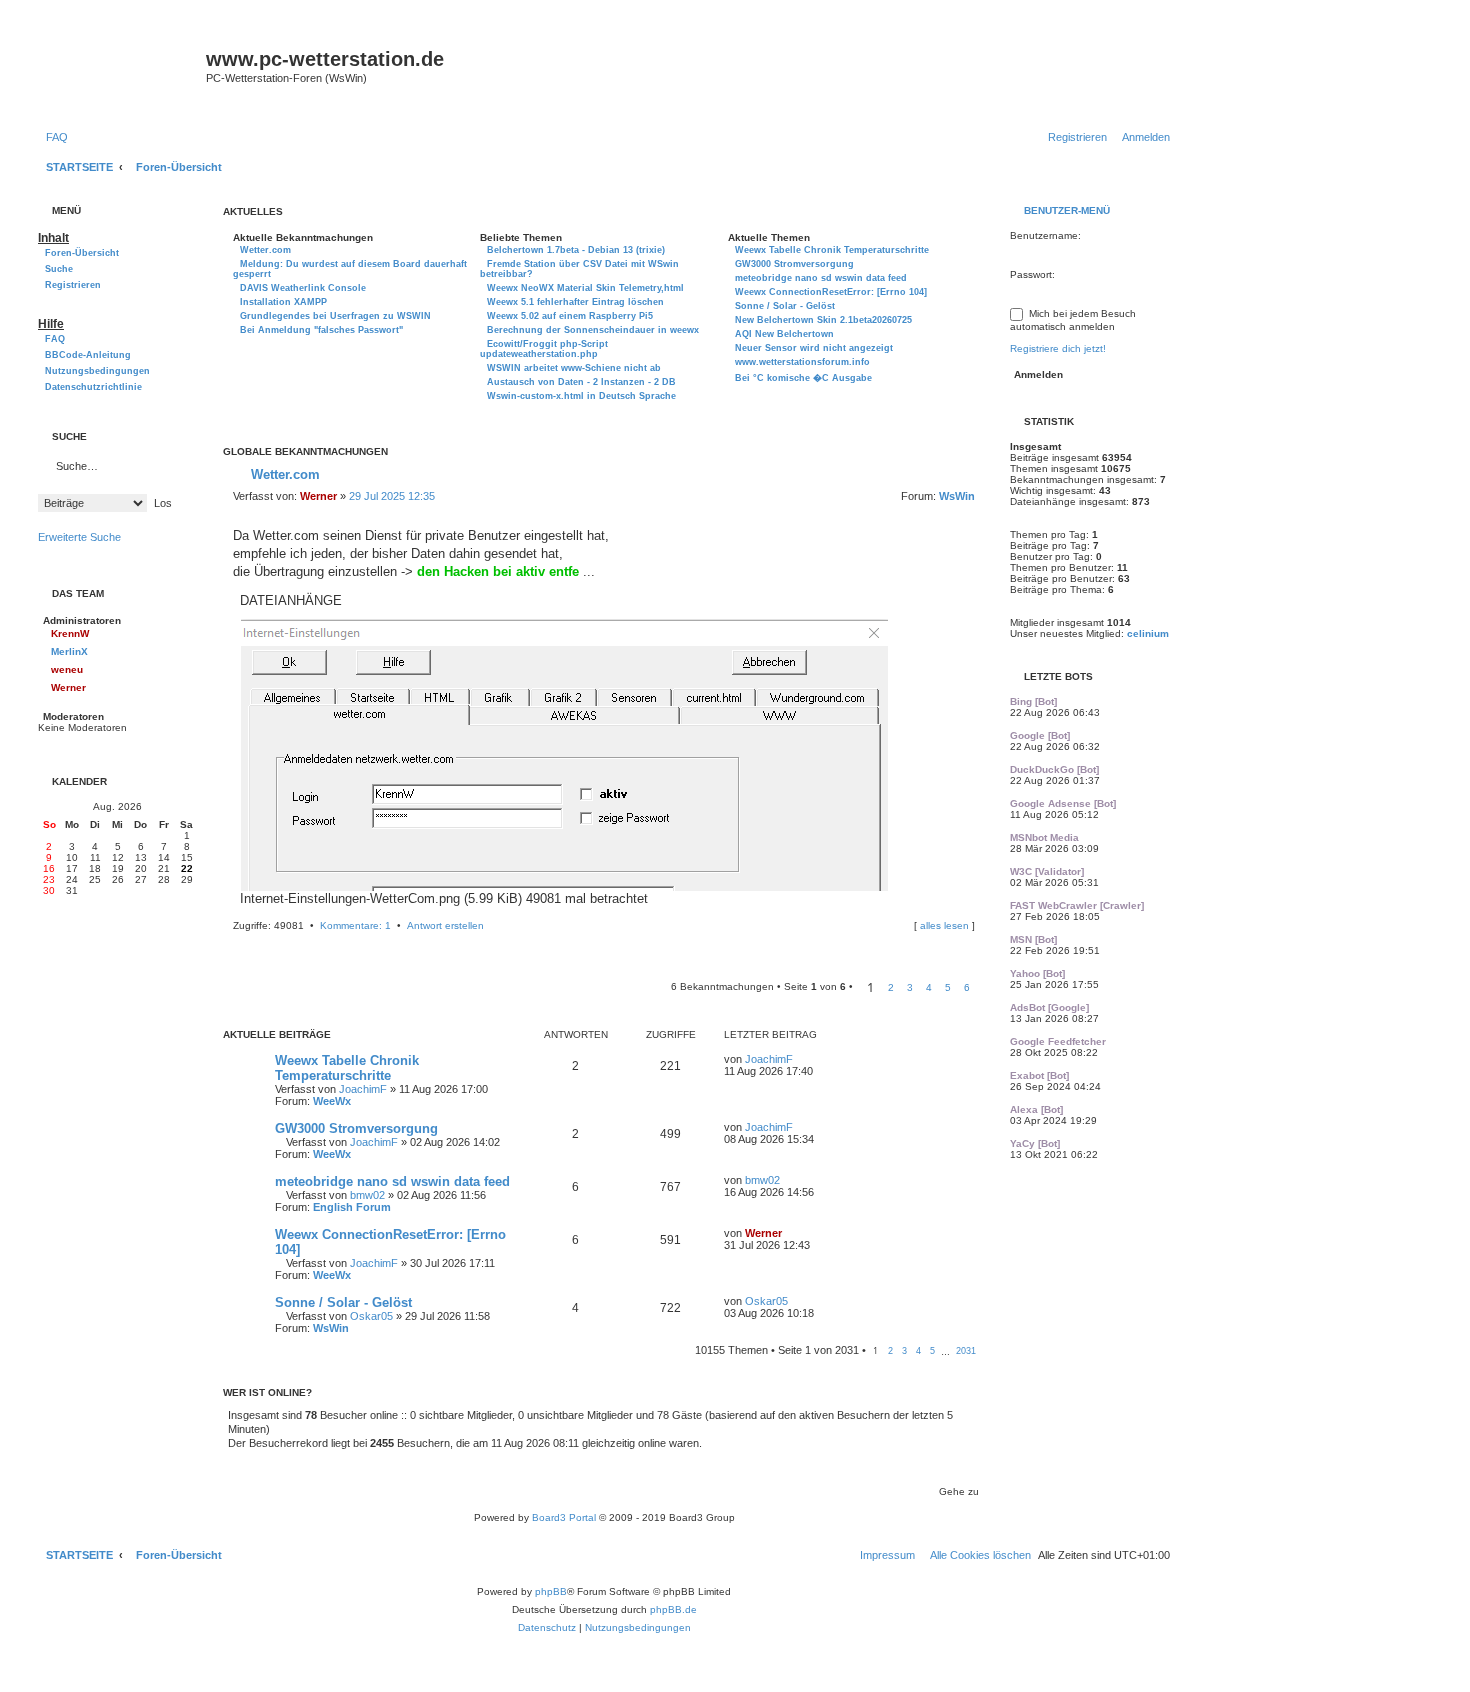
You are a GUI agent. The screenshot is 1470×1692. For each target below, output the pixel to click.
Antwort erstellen (445, 925)
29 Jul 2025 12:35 (392, 496)
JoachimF (363, 1089)
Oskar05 (371, 1316)
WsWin (957, 496)
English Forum (352, 1207)
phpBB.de (673, 1609)
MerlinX (69, 651)
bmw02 (367, 1195)
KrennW (70, 633)
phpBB (551, 1591)
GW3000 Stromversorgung (356, 1128)
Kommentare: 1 (355, 925)
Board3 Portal (564, 1517)
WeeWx (332, 1101)
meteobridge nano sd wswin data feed (392, 1181)
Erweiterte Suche (79, 537)
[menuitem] (53, 137)
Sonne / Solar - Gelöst (343, 1302)
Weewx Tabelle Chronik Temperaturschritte (347, 1068)
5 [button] (948, 987)
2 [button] (891, 987)
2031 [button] (966, 1351)
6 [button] (967, 987)
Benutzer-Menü (1065, 210)
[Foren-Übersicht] (119, 71)
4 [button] (929, 987)
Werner (318, 496)
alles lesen (944, 925)
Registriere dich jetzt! (1058, 348)
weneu (67, 669)
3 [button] (910, 987)
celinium (1148, 633)
